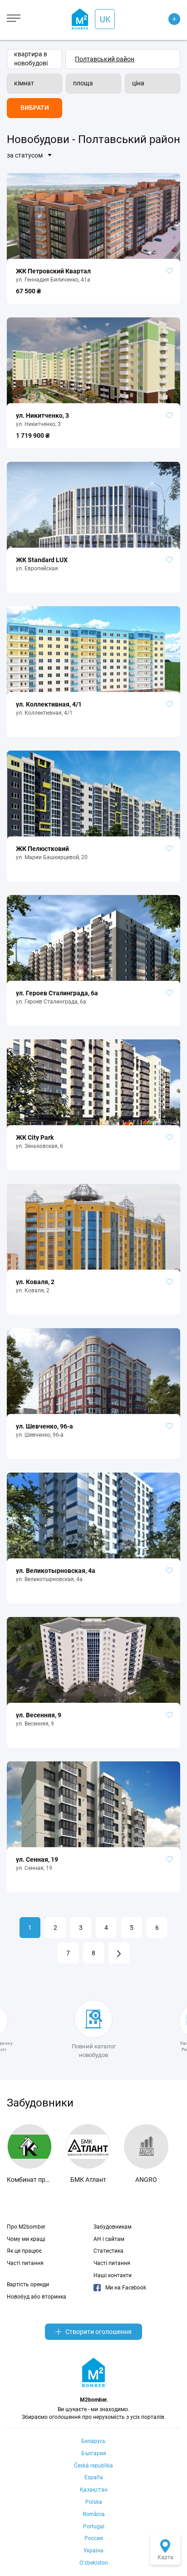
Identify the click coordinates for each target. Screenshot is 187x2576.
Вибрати (35, 108)
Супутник (162, 35)
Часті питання (25, 2263)
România (94, 2514)
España (94, 2477)
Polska (94, 2502)
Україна (93, 2551)
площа (83, 83)
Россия (94, 2538)
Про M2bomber (26, 2227)
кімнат (24, 83)
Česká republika (93, 2466)
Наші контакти (113, 2275)
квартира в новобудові (31, 59)
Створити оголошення (98, 2332)
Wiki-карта (163, 24)
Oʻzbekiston (94, 2563)
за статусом (25, 155)
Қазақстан (94, 2490)
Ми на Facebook (126, 2288)
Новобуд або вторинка (37, 2297)
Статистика (108, 2251)
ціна (138, 83)
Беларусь (93, 2441)
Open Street (164, 13)
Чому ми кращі (26, 2239)
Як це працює (24, 2251)
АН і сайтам (109, 2239)
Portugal (94, 2527)
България (94, 2453)
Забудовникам (113, 2227)
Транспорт (163, 46)
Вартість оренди (28, 2284)
